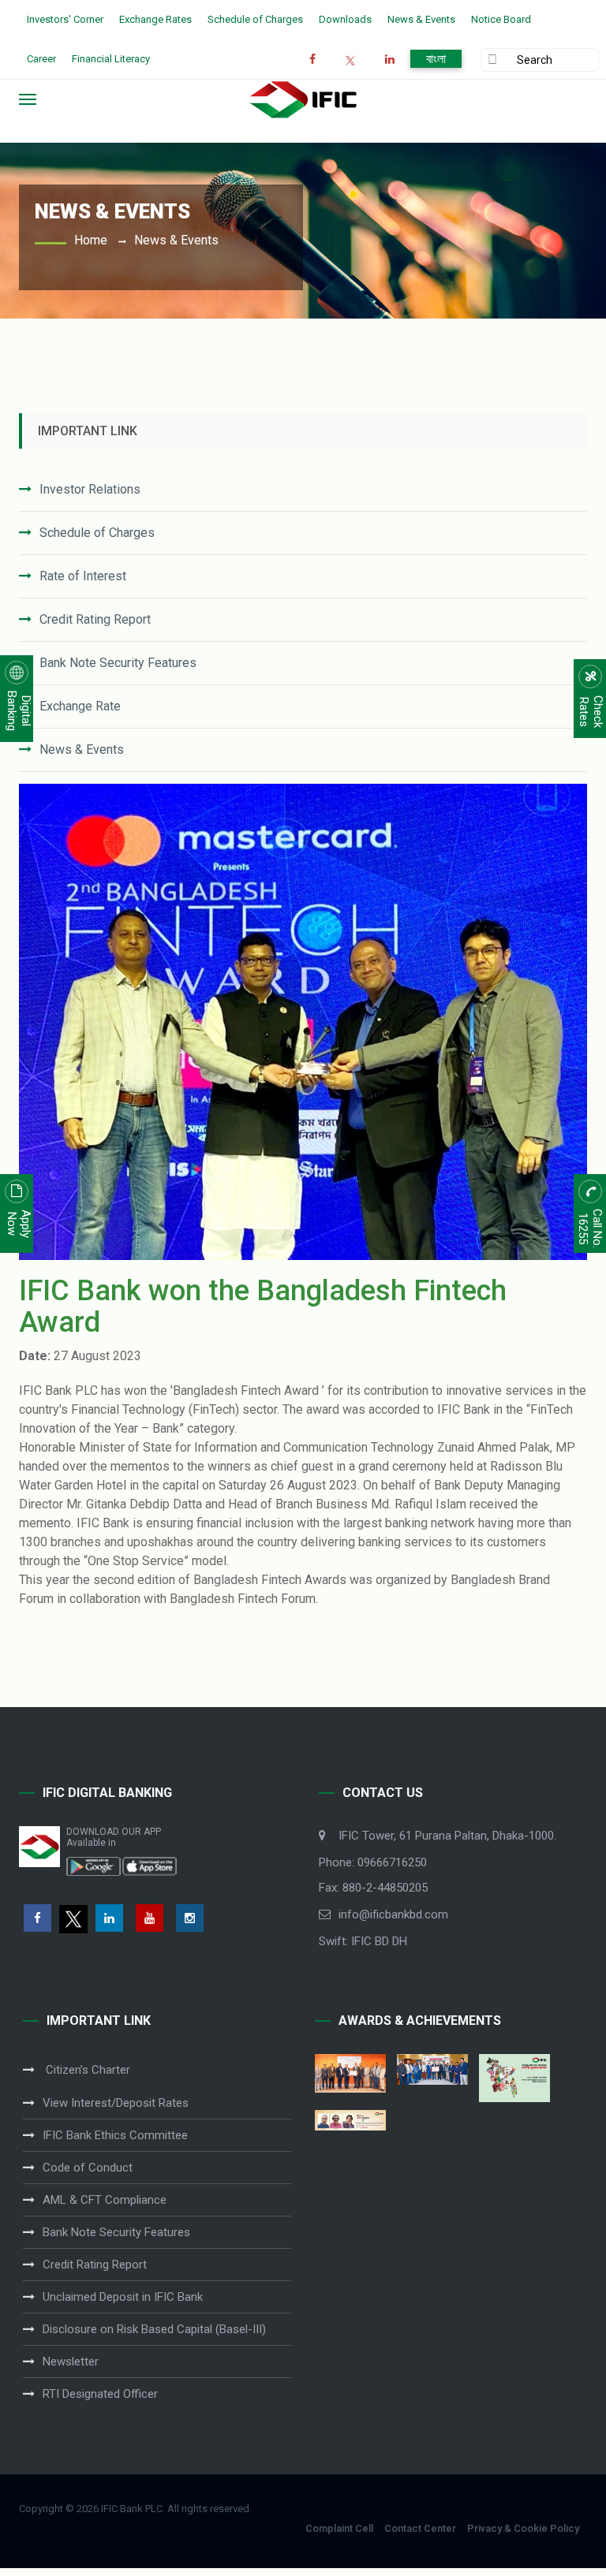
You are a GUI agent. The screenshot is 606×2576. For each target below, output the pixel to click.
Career (41, 59)
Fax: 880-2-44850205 (373, 1888)
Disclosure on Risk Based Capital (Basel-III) (154, 2329)
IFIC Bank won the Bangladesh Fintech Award (263, 1307)
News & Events (421, 19)
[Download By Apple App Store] (149, 1866)
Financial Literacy (111, 59)
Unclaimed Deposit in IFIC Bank (123, 2297)
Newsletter (71, 2362)
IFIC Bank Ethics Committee (115, 2135)
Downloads (345, 19)
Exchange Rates (155, 19)
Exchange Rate (80, 706)
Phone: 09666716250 (373, 1862)
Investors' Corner (65, 19)
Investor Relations (90, 489)
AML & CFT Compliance (105, 2200)
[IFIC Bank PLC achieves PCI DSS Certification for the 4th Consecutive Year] (350, 2073)
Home (91, 240)
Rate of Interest (83, 576)
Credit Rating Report (95, 619)
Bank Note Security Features (118, 663)
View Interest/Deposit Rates (116, 2103)
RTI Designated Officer (100, 2394)
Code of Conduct (88, 2168)
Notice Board (501, 19)
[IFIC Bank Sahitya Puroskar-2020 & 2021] (350, 2120)
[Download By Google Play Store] (94, 1866)
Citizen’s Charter (86, 2070)
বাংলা (436, 59)
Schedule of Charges (255, 19)
